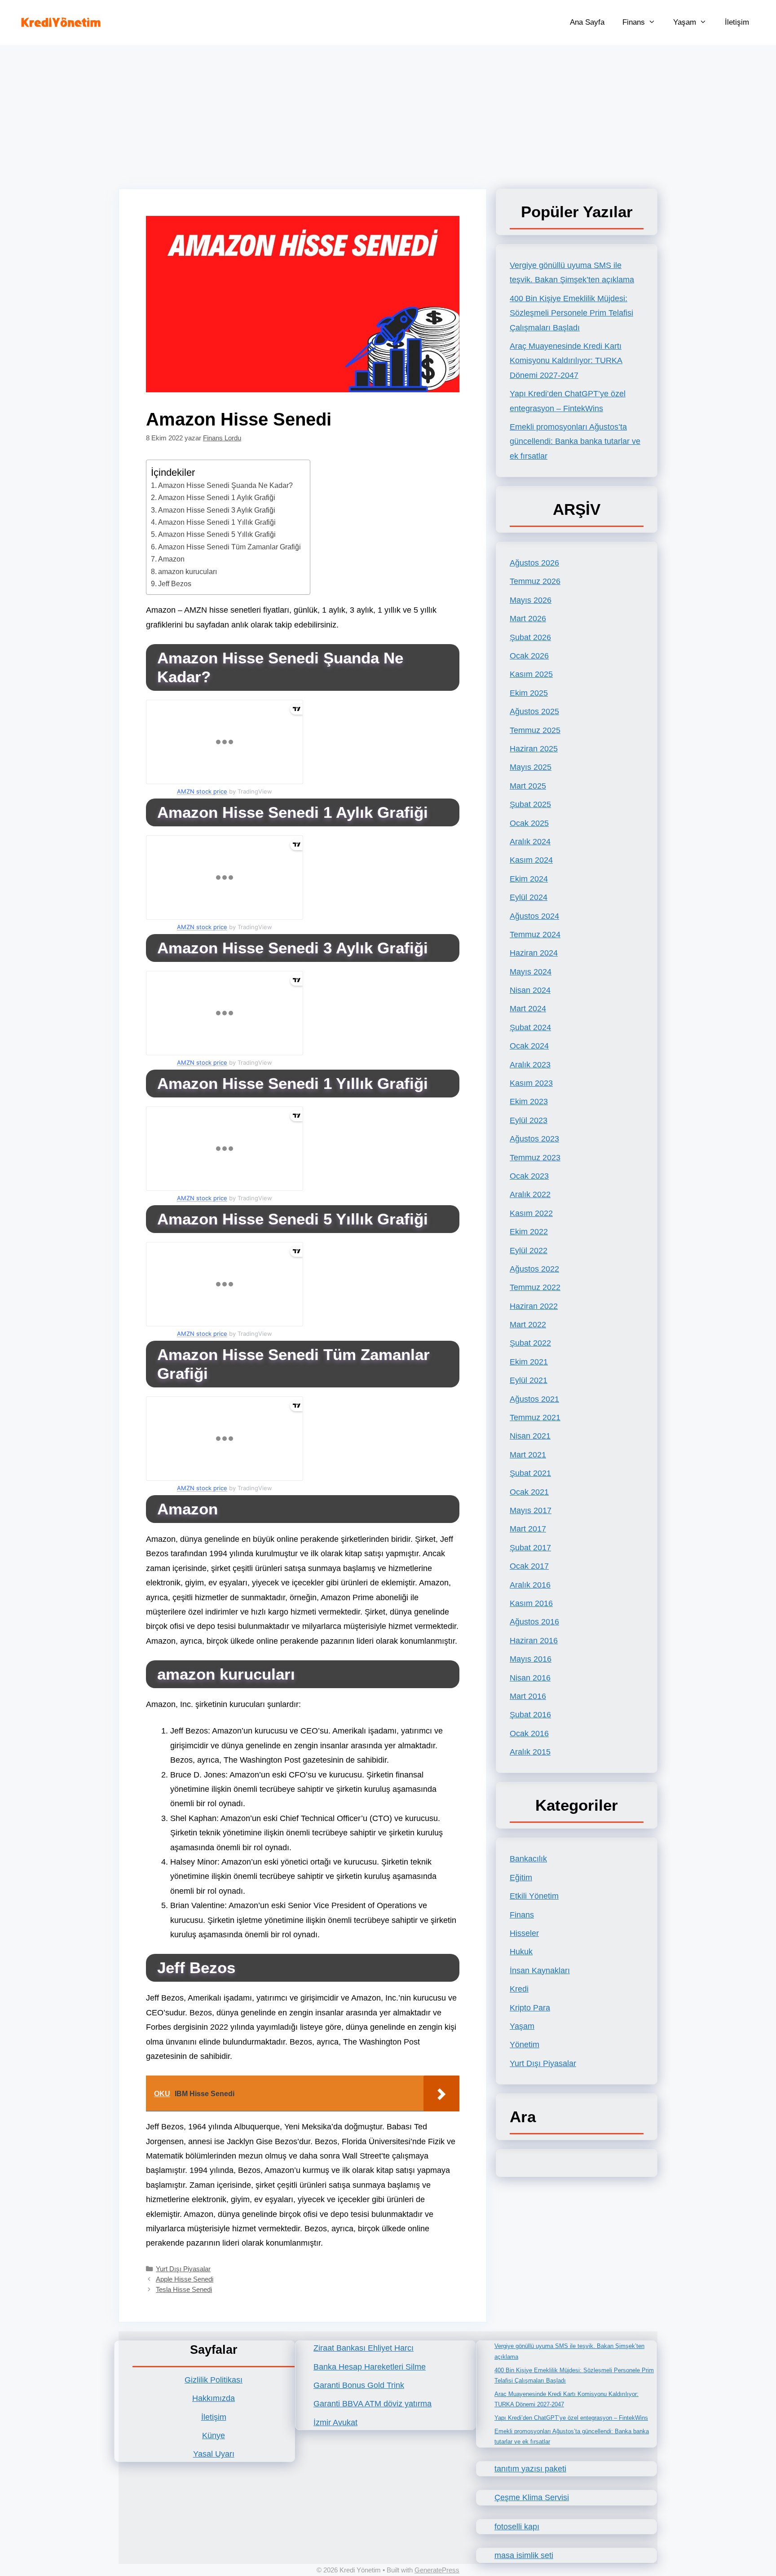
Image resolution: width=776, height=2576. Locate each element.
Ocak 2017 (529, 1566)
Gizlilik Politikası (214, 2380)
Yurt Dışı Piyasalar (183, 2269)
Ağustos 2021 (534, 1399)
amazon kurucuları (187, 571)
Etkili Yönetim (534, 1896)
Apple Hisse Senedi (185, 2279)
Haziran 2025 (534, 749)
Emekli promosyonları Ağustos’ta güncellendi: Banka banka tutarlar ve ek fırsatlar (575, 441)
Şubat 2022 (530, 1343)
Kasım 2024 (531, 860)
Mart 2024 (528, 1009)
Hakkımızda (214, 2398)
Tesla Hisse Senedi (184, 2289)
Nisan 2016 (530, 1678)
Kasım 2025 (531, 674)
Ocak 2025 (529, 823)
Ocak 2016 (529, 1733)
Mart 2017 (528, 1529)
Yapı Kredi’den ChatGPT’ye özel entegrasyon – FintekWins (571, 2418)
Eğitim (521, 1878)
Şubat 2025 (530, 804)
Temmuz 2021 (535, 1417)
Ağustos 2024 (534, 916)
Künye (214, 2436)
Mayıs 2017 (531, 1510)
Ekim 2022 (529, 1232)
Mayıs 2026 (531, 600)
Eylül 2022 (529, 1251)
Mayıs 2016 (531, 1659)
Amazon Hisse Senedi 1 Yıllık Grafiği (217, 522)
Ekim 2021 (529, 1362)
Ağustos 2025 (534, 711)
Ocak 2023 (529, 1176)
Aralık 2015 (530, 1752)
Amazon (171, 559)
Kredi (519, 1989)
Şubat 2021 (530, 1473)
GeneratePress (437, 2570)
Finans (634, 22)
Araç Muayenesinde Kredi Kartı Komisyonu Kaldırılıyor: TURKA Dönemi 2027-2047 (566, 361)
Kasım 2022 (531, 1213)
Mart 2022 (528, 1325)
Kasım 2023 (531, 1083)
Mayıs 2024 (531, 972)
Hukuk (521, 1952)
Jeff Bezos (175, 584)
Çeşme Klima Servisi (532, 2497)
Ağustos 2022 (534, 1269)
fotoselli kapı (517, 2527)
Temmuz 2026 (535, 581)
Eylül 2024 (529, 897)
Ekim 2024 (529, 879)
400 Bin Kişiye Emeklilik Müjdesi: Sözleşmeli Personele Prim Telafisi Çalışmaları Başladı (571, 313)
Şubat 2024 (530, 1027)
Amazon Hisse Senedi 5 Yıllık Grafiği (217, 534)
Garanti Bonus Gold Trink (359, 2385)
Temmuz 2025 (535, 730)
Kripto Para (530, 2008)
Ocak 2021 (529, 1492)
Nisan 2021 (530, 1436)
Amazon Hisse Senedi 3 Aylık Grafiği (217, 510)
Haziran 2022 (534, 1306)
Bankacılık (528, 1859)
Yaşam (685, 22)
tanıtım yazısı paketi (530, 2469)
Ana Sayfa (587, 22)
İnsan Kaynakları (540, 1970)
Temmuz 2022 (535, 1287)
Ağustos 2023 (534, 1139)
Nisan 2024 (530, 990)
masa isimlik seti (524, 2555)
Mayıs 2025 (531, 767)
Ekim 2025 (529, 693)
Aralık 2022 (530, 1194)
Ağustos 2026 (534, 563)
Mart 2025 (528, 786)
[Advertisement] (388, 112)
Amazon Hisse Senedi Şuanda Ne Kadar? (225, 485)
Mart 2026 (528, 619)
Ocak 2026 (529, 656)
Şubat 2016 (530, 1715)
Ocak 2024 (529, 1046)
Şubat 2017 (530, 1548)
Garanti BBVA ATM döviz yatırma (373, 2404)
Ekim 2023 (529, 1101)
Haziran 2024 (534, 953)
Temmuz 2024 (535, 935)
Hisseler (524, 1933)
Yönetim (525, 2045)
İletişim (737, 22)
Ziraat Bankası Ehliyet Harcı (364, 2348)
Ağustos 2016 (534, 1622)
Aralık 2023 (530, 1065)
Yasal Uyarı (214, 2454)
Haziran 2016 (534, 1641)
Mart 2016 (528, 1696)
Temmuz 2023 (535, 1158)
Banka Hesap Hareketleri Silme (370, 2367)
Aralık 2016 (530, 1585)
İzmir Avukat (335, 2422)
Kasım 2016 (531, 1603)
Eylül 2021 (529, 1380)
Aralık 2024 (530, 842)
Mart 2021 (528, 1455)
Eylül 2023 (529, 1120)
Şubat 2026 (530, 637)
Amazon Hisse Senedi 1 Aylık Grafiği (217, 497)
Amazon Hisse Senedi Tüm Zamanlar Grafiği (229, 547)
